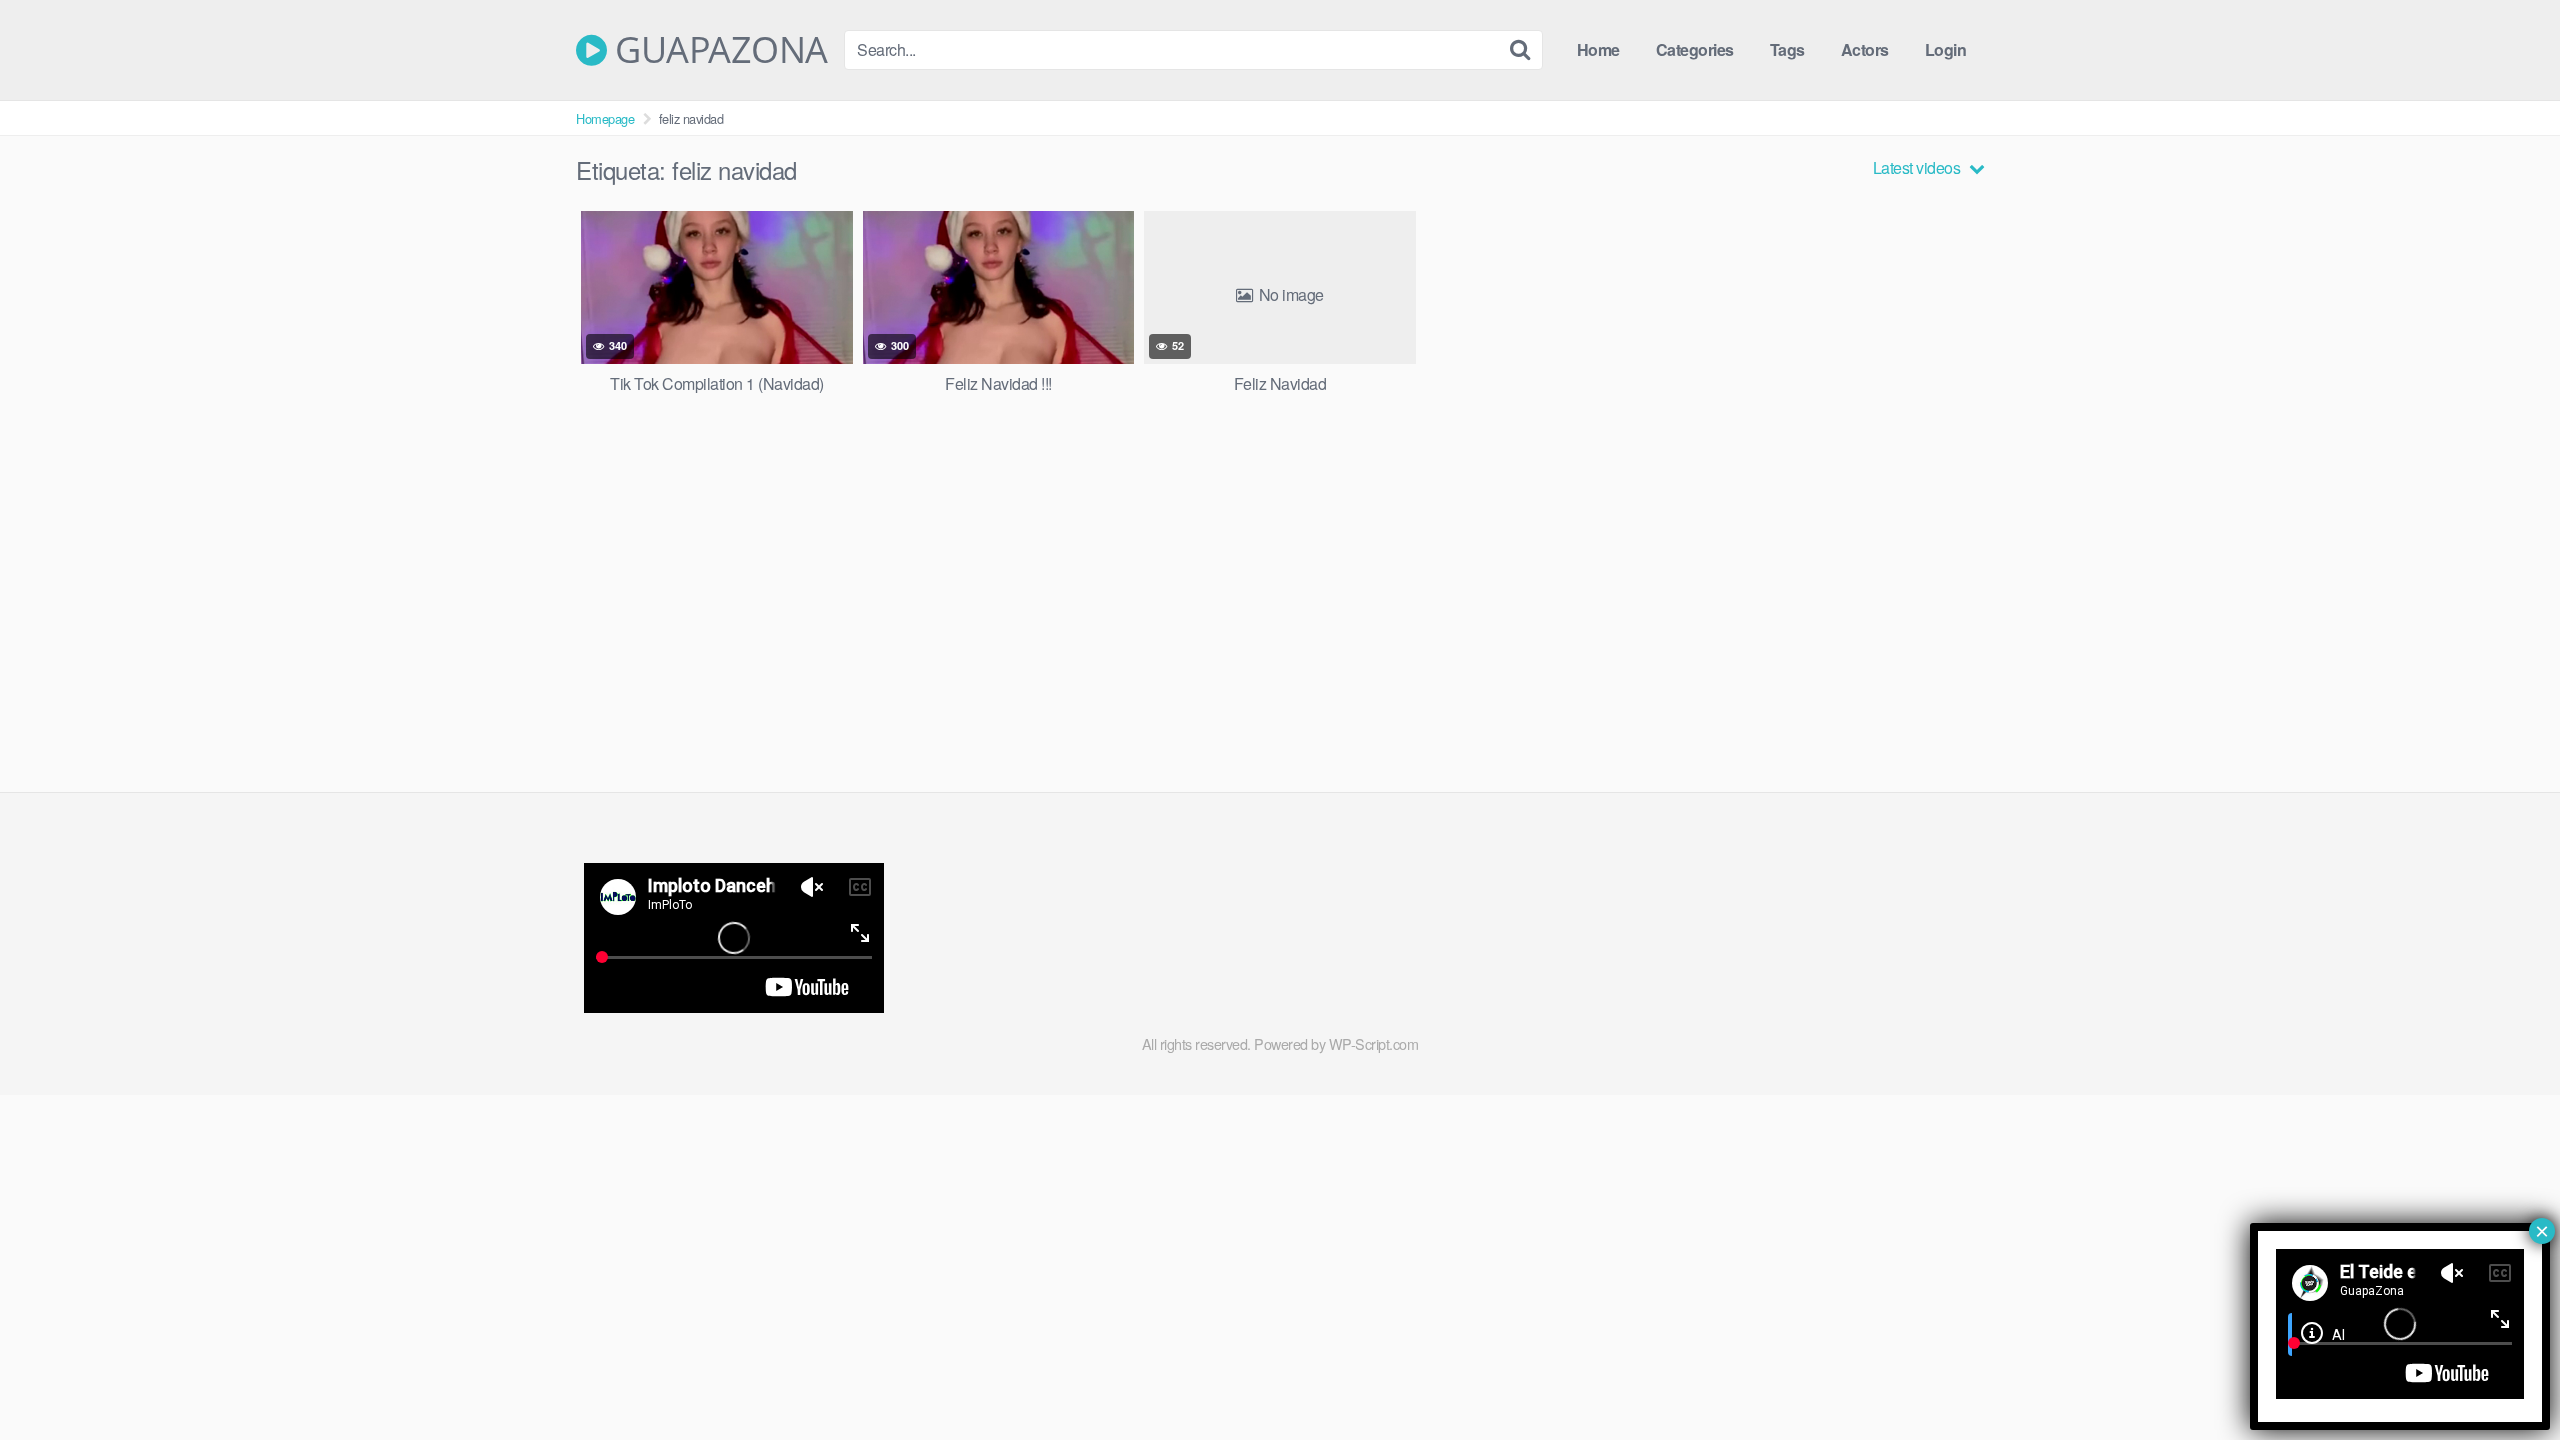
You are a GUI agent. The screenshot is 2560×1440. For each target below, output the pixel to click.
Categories (1695, 49)
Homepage (605, 118)
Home (1598, 49)
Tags (1787, 49)
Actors (1865, 49)
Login (1946, 49)
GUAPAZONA (717, 50)
